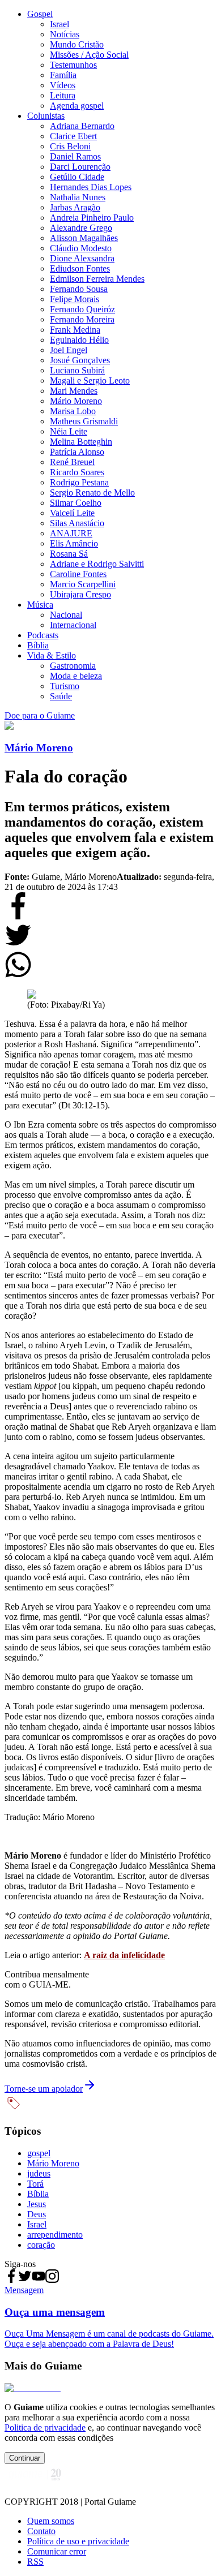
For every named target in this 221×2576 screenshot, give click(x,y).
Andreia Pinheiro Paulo (92, 218)
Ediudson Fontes (80, 268)
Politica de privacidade (45, 2427)
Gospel (40, 14)
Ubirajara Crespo (80, 594)
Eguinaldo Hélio (79, 340)
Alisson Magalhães (84, 238)
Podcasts (43, 635)
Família (63, 75)
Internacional (73, 625)
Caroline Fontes (78, 574)
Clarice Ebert (73, 136)
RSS (35, 2562)
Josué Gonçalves (80, 360)
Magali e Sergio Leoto (90, 380)
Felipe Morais (75, 299)
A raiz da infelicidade (124, 1955)
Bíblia (38, 645)
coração (41, 2245)
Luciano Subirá (77, 370)
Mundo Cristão (77, 44)
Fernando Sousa (79, 289)
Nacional (66, 615)
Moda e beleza (76, 676)
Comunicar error (57, 2551)
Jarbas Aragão (75, 207)
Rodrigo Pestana (79, 482)
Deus (37, 2214)
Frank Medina (75, 330)
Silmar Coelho (76, 503)
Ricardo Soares (77, 472)
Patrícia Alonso (77, 452)
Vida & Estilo (52, 655)
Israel (59, 24)
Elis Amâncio (74, 543)
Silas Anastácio (77, 523)
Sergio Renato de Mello (92, 493)
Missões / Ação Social (89, 55)
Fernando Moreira (82, 319)
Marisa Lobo (73, 411)
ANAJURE (71, 533)
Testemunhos (73, 65)
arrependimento (55, 2235)
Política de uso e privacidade (78, 2541)
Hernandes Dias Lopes (91, 187)
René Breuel (72, 462)
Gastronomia (73, 666)
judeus (39, 2173)
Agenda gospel (77, 106)
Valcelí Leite (72, 513)
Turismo (65, 686)
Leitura (63, 95)
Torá (35, 2184)
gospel (39, 2153)
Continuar (25, 2458)
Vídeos (63, 85)
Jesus (37, 2204)
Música (40, 605)
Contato (41, 2531)
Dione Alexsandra (82, 258)
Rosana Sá (69, 554)
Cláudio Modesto (81, 248)
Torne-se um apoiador (44, 2089)
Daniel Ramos (75, 156)
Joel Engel (69, 350)
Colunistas (46, 116)
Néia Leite (69, 431)
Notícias (65, 34)
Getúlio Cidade (77, 177)
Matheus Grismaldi (84, 421)
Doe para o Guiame (40, 715)
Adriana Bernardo (82, 126)
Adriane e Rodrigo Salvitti (97, 564)
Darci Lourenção (80, 167)
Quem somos (51, 2521)
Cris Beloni (70, 146)
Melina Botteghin (81, 442)
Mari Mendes (74, 391)
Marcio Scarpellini (83, 584)
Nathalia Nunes (78, 197)
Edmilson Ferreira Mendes (97, 279)
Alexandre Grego (81, 228)
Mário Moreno (76, 401)
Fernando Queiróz (82, 309)
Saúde (61, 696)
